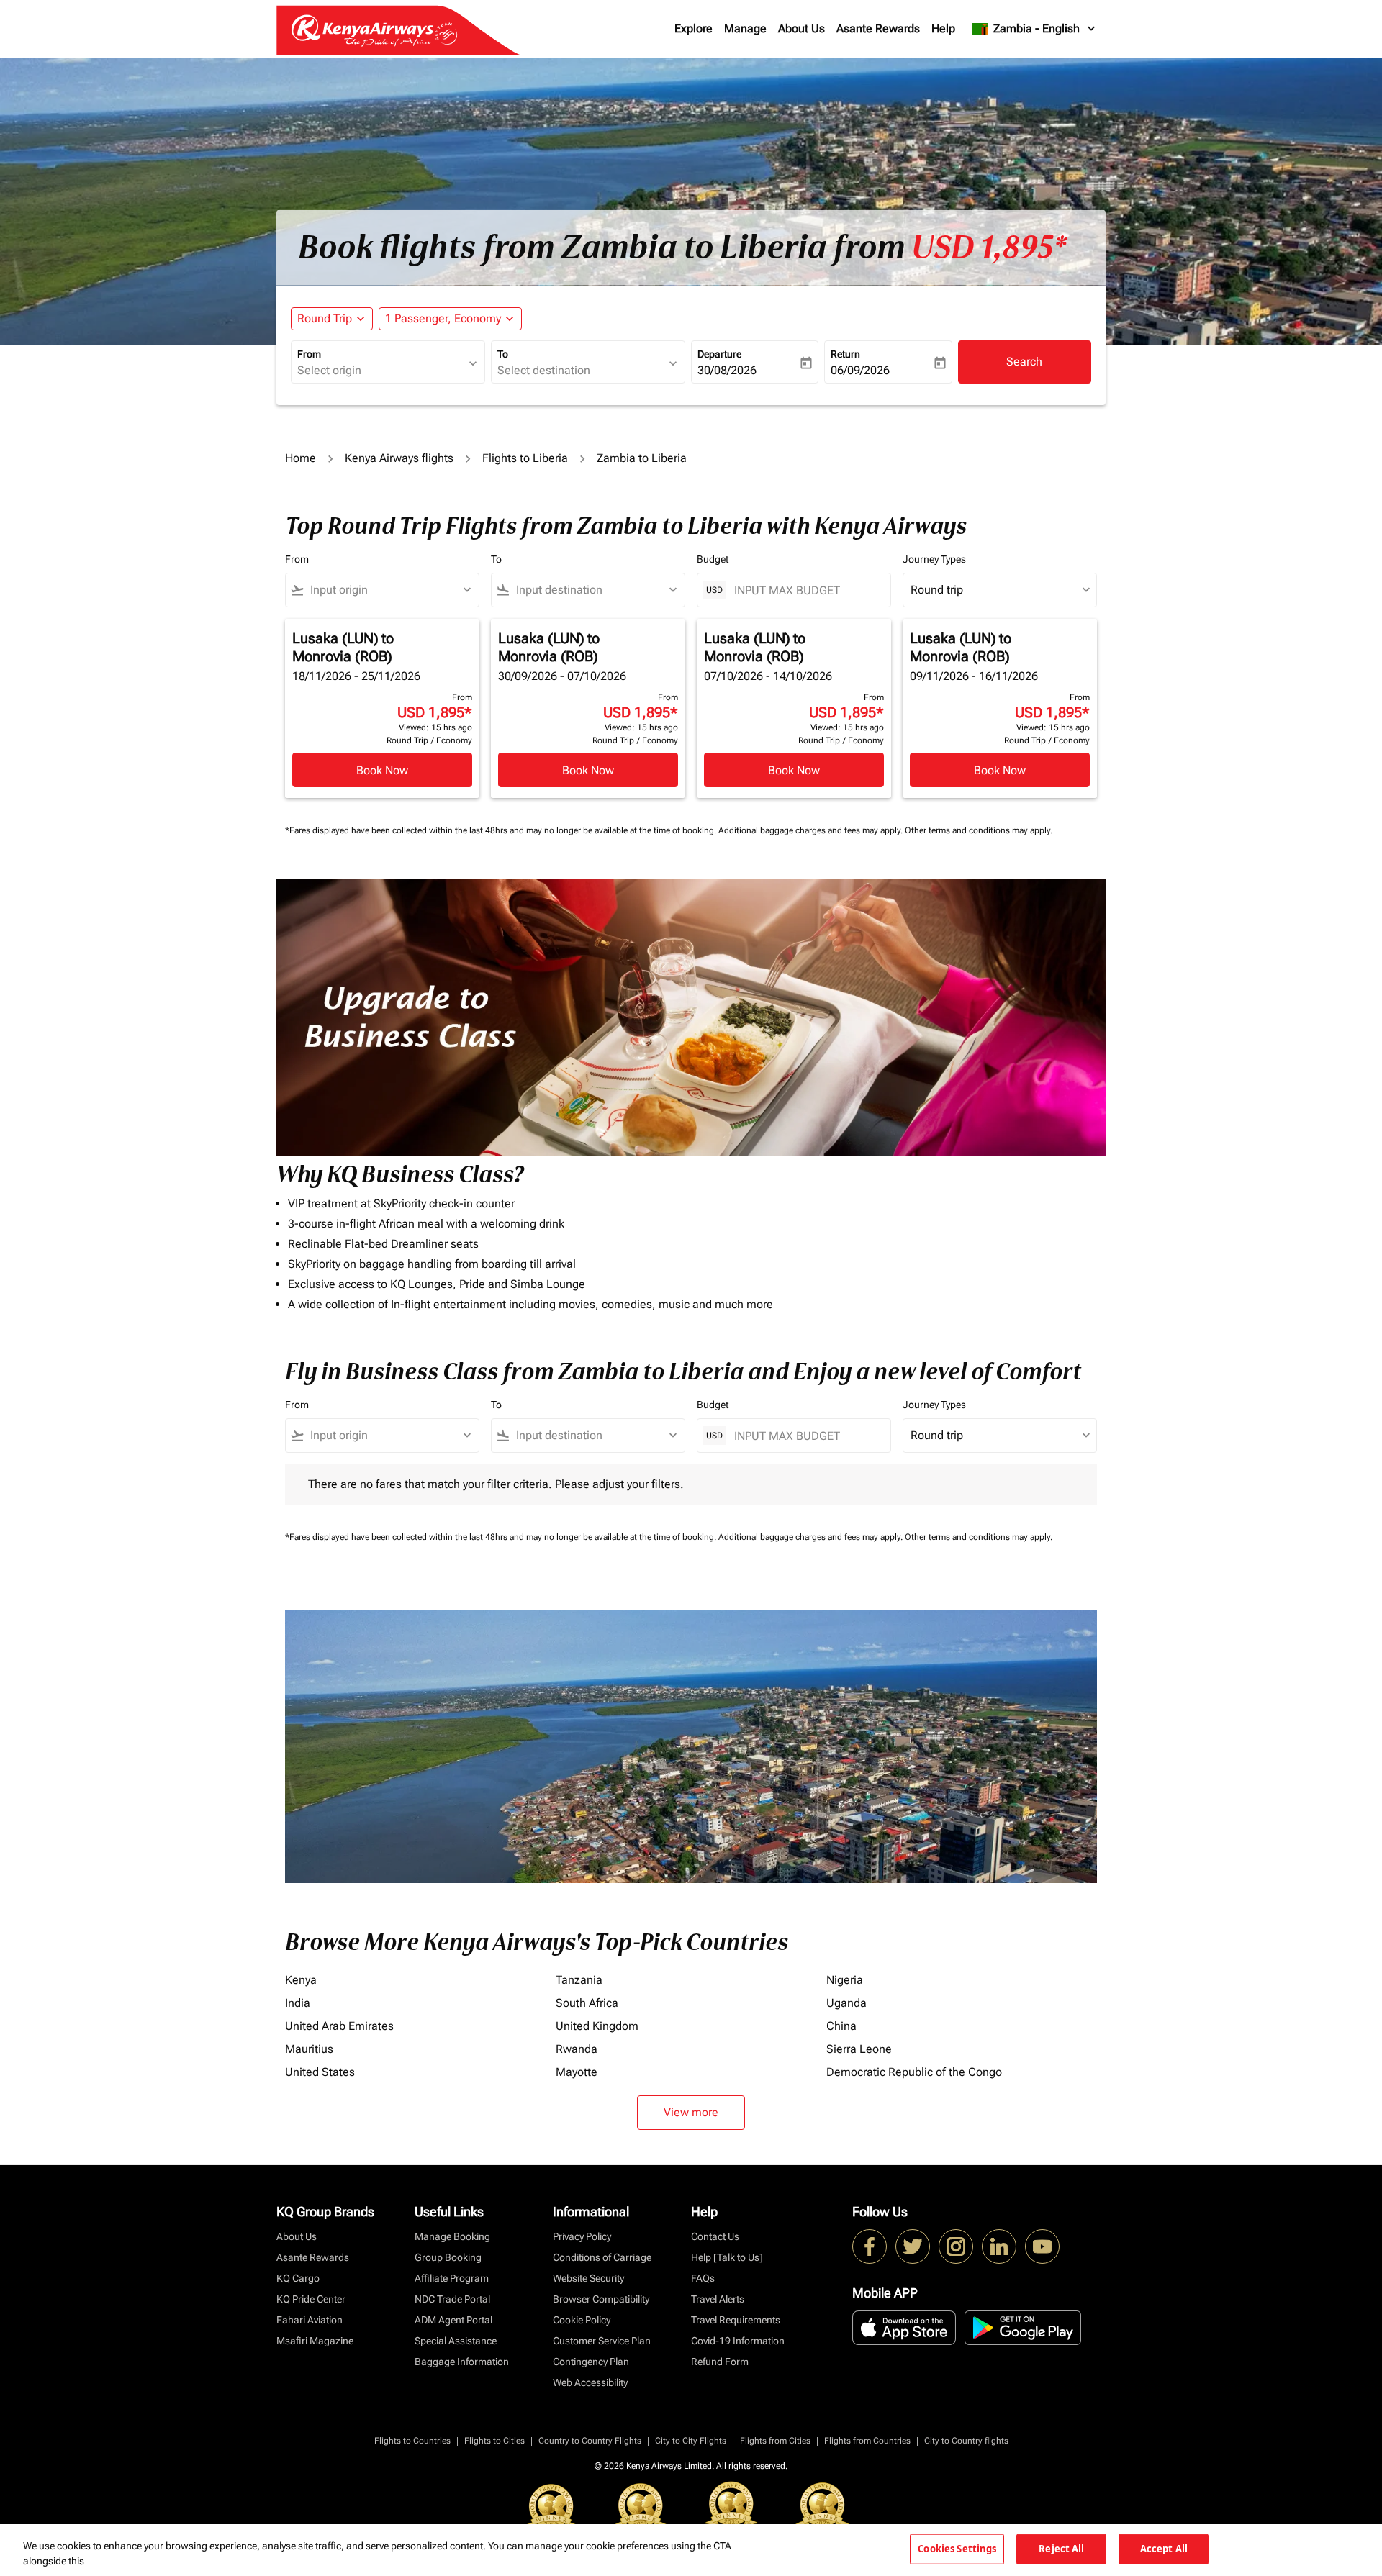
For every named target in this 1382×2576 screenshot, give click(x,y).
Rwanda (577, 2049)
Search (1024, 362)
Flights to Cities (494, 2441)
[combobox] (381, 371)
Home (301, 458)
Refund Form (720, 2362)
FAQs (703, 2278)
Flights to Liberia (525, 458)
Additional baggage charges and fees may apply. (812, 830)
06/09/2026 (860, 370)
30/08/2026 (727, 370)
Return (845, 354)
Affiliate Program (452, 2278)
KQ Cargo (298, 2278)
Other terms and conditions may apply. (979, 830)
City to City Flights (691, 2441)
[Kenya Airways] (870, 2246)
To (503, 354)
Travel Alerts (718, 2299)
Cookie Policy (582, 2320)
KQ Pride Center (311, 2299)
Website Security (588, 2278)
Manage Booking (452, 2236)
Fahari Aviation (310, 2320)
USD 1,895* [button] (989, 248)
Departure (719, 354)
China (841, 2026)
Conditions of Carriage (602, 2257)
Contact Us (715, 2236)
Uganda (846, 2003)
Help (943, 28)
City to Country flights (966, 2441)
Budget (713, 559)
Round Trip (325, 318)
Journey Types (934, 559)
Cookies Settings (957, 2549)
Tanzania (579, 1980)
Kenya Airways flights (399, 458)
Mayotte (577, 2072)
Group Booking (448, 2257)
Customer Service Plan (602, 2341)
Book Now (382, 770)
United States (320, 2072)
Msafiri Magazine (315, 2341)
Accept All (1164, 2549)
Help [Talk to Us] (727, 2257)
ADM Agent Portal (453, 2320)
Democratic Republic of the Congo (914, 2072)
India (298, 2003)
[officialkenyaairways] (956, 2246)
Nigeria (845, 1980)
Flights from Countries (867, 2441)
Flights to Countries (412, 2441)
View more (691, 2112)
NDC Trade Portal (452, 2299)
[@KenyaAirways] (913, 2246)
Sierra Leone (859, 2049)
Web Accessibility (590, 2382)
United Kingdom (597, 2026)
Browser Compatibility (601, 2299)
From (309, 354)
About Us (801, 28)
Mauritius (309, 2049)
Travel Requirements (736, 2320)
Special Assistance (456, 2341)
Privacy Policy (582, 2236)
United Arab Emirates (339, 2026)
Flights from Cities (775, 2441)
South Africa (587, 2003)
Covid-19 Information (738, 2341)
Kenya (301, 1980)
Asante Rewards (878, 28)
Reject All (1061, 2549)
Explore (694, 28)
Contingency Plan (591, 2362)
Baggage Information (462, 2362)
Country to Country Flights (590, 2441)
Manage (745, 28)
